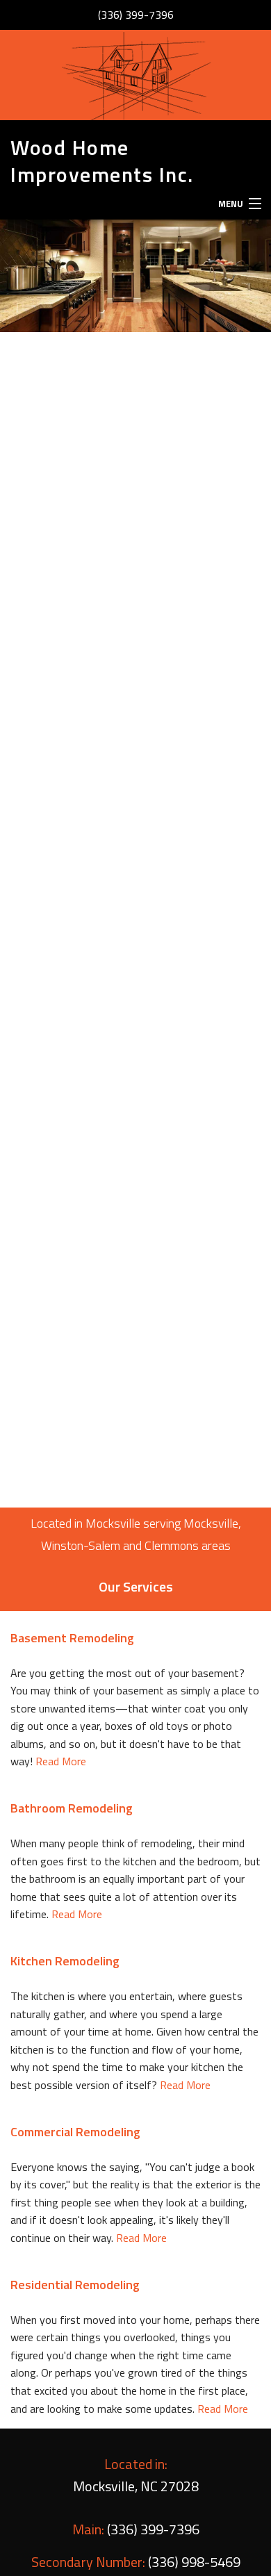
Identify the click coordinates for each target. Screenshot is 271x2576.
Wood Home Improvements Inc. (102, 161)
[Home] (135, 75)
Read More (61, 1761)
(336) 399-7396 (136, 15)
